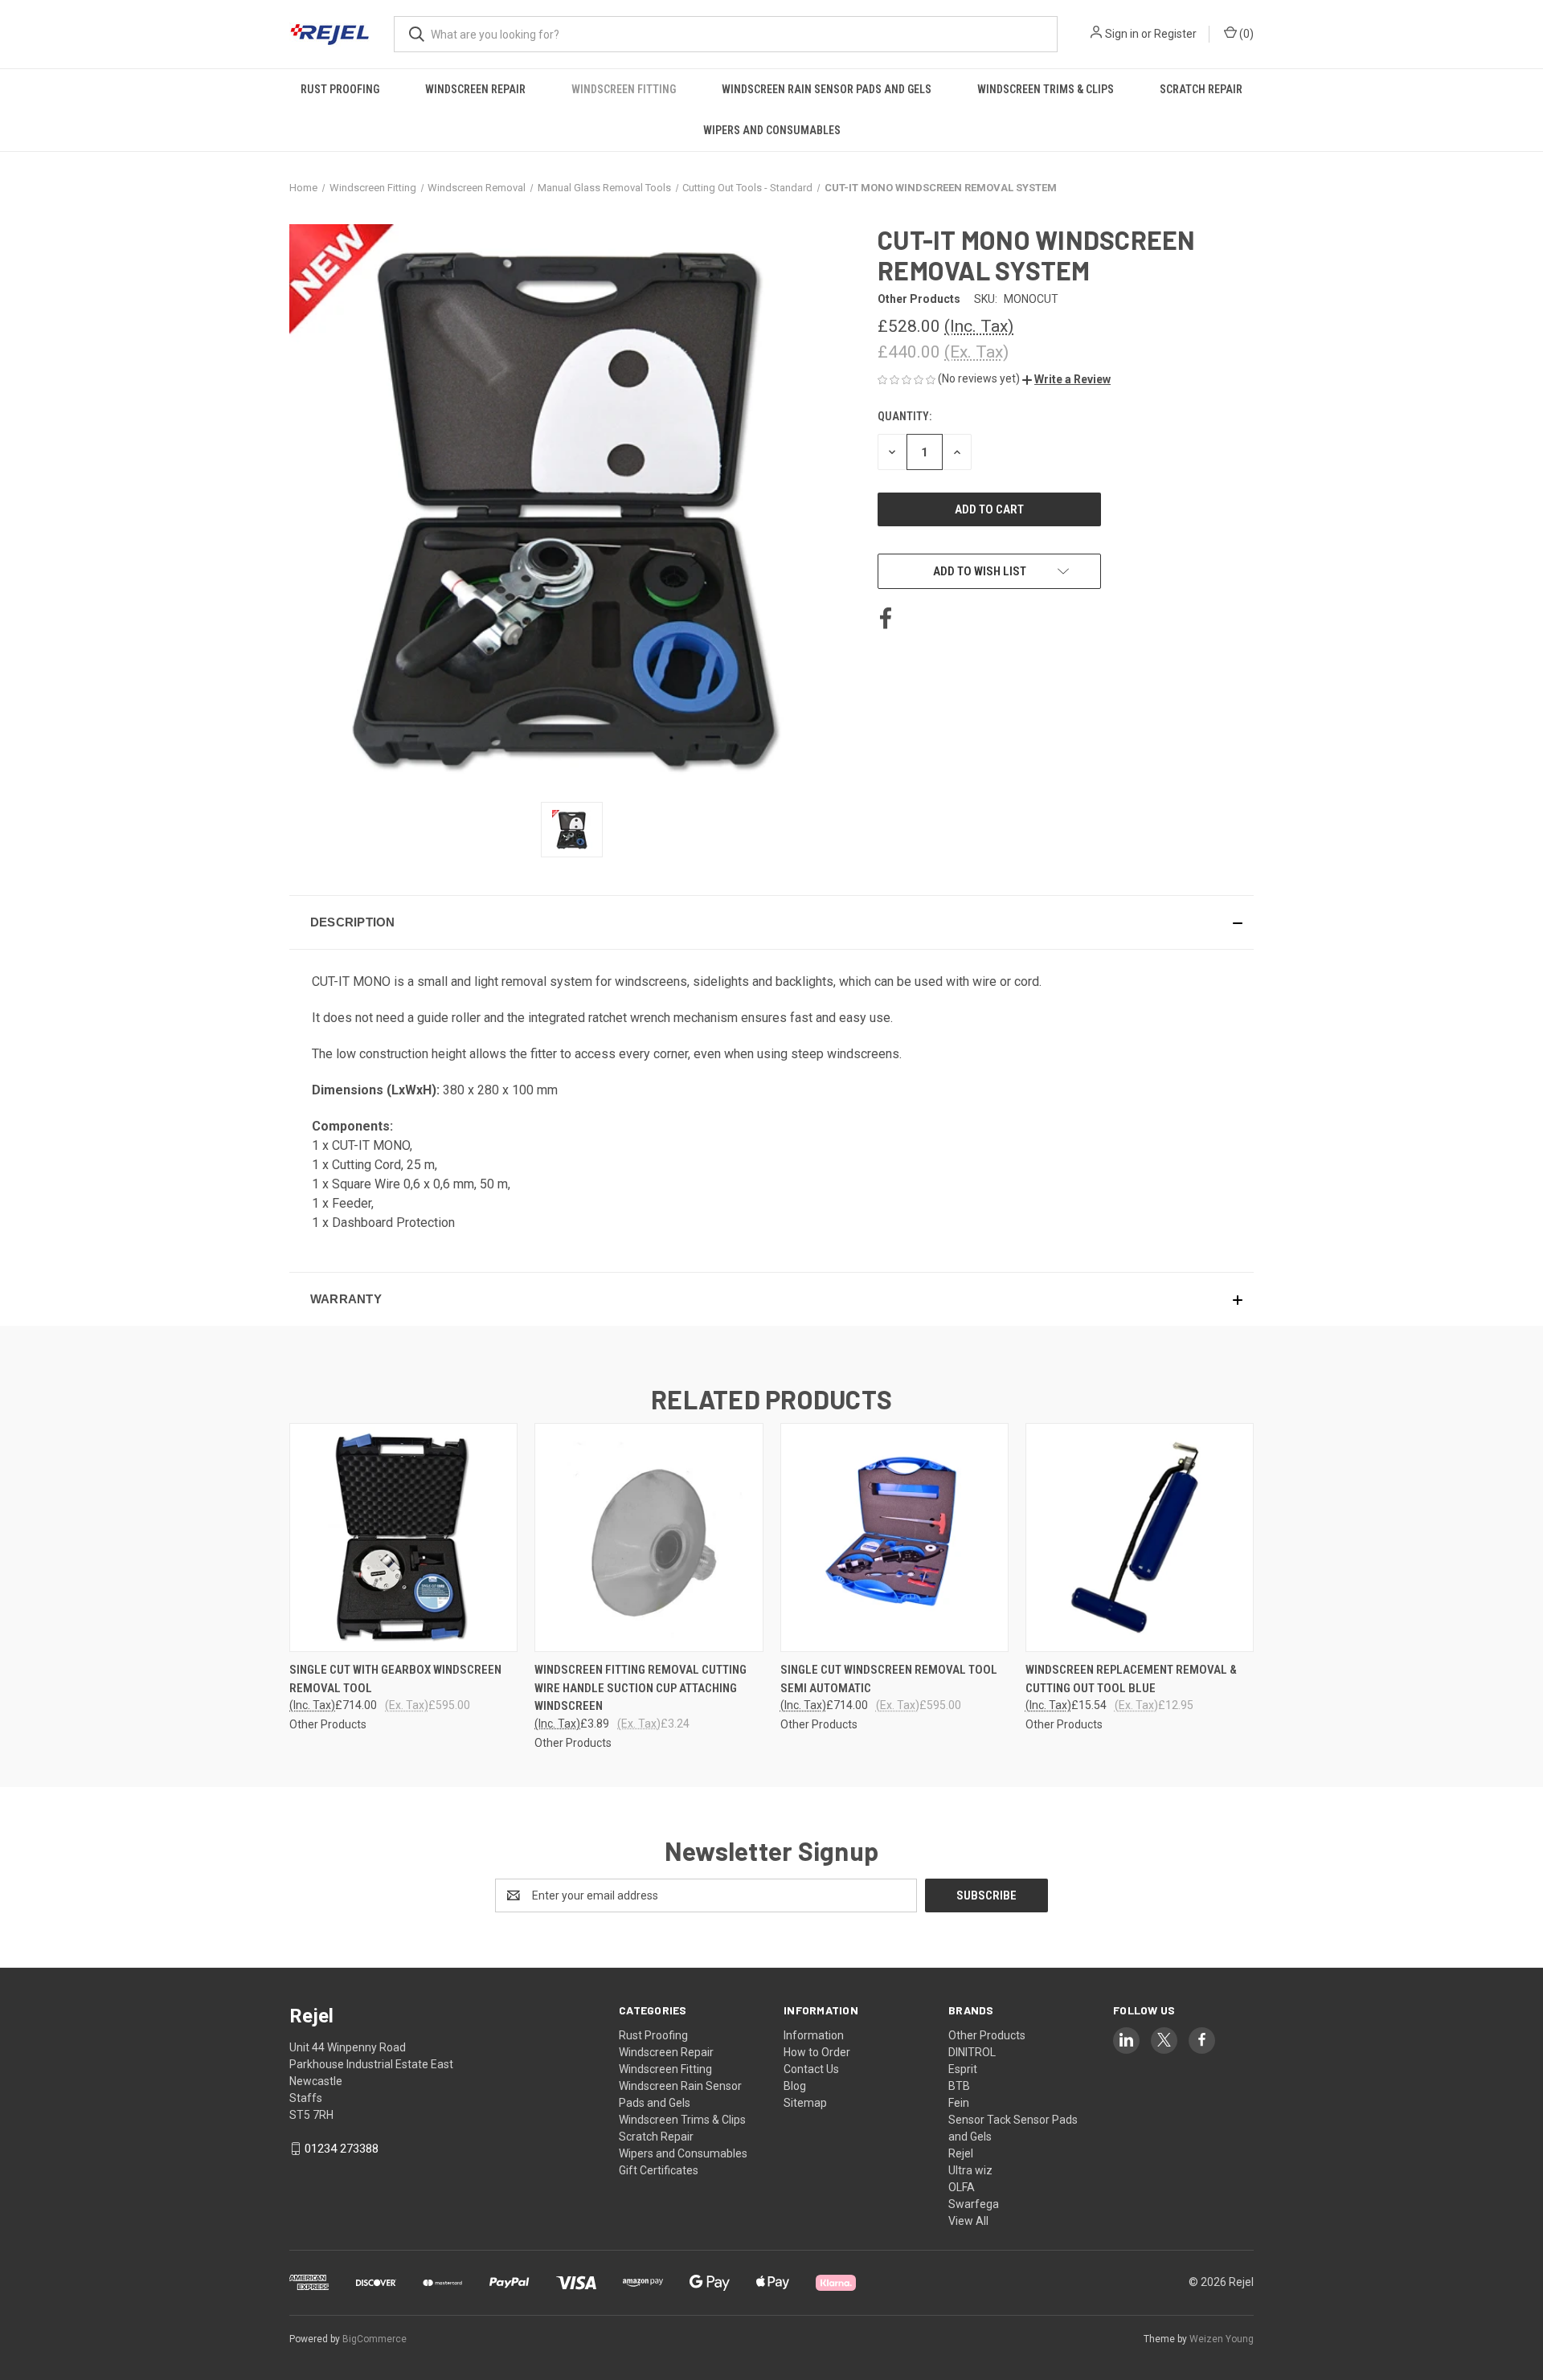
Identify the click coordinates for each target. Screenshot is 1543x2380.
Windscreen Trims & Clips (1046, 89)
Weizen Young (1222, 2339)
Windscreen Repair (475, 89)
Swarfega (974, 2204)
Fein (959, 2103)
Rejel (961, 2153)
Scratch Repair (1201, 89)
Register (1175, 34)
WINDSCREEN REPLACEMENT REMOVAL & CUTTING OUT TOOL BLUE (1131, 1679)
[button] (1066, 379)
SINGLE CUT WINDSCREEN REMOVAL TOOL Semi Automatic (889, 1679)
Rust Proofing (340, 89)
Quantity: (905, 416)
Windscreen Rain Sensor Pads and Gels (827, 89)
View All (968, 2221)
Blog (795, 2086)
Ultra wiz (970, 2170)
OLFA (962, 2187)
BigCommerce (374, 2339)
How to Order (817, 2052)
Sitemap (805, 2103)
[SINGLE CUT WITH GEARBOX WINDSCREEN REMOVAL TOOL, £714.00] (403, 1538)
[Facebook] (886, 619)
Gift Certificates (659, 2170)
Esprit (963, 2069)
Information (814, 2035)
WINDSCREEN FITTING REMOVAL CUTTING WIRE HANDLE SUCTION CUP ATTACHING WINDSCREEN (641, 1688)
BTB (959, 2086)
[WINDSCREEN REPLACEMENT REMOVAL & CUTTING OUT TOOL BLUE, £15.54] (1140, 1538)
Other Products (987, 2035)
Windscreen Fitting (624, 89)
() (1245, 34)
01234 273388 (342, 2149)
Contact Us (811, 2069)
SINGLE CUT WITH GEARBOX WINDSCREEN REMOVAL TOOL (395, 1679)
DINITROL (972, 2052)
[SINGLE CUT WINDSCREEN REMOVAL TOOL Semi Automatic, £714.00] (894, 1538)
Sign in (1122, 34)
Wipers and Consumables (772, 130)
